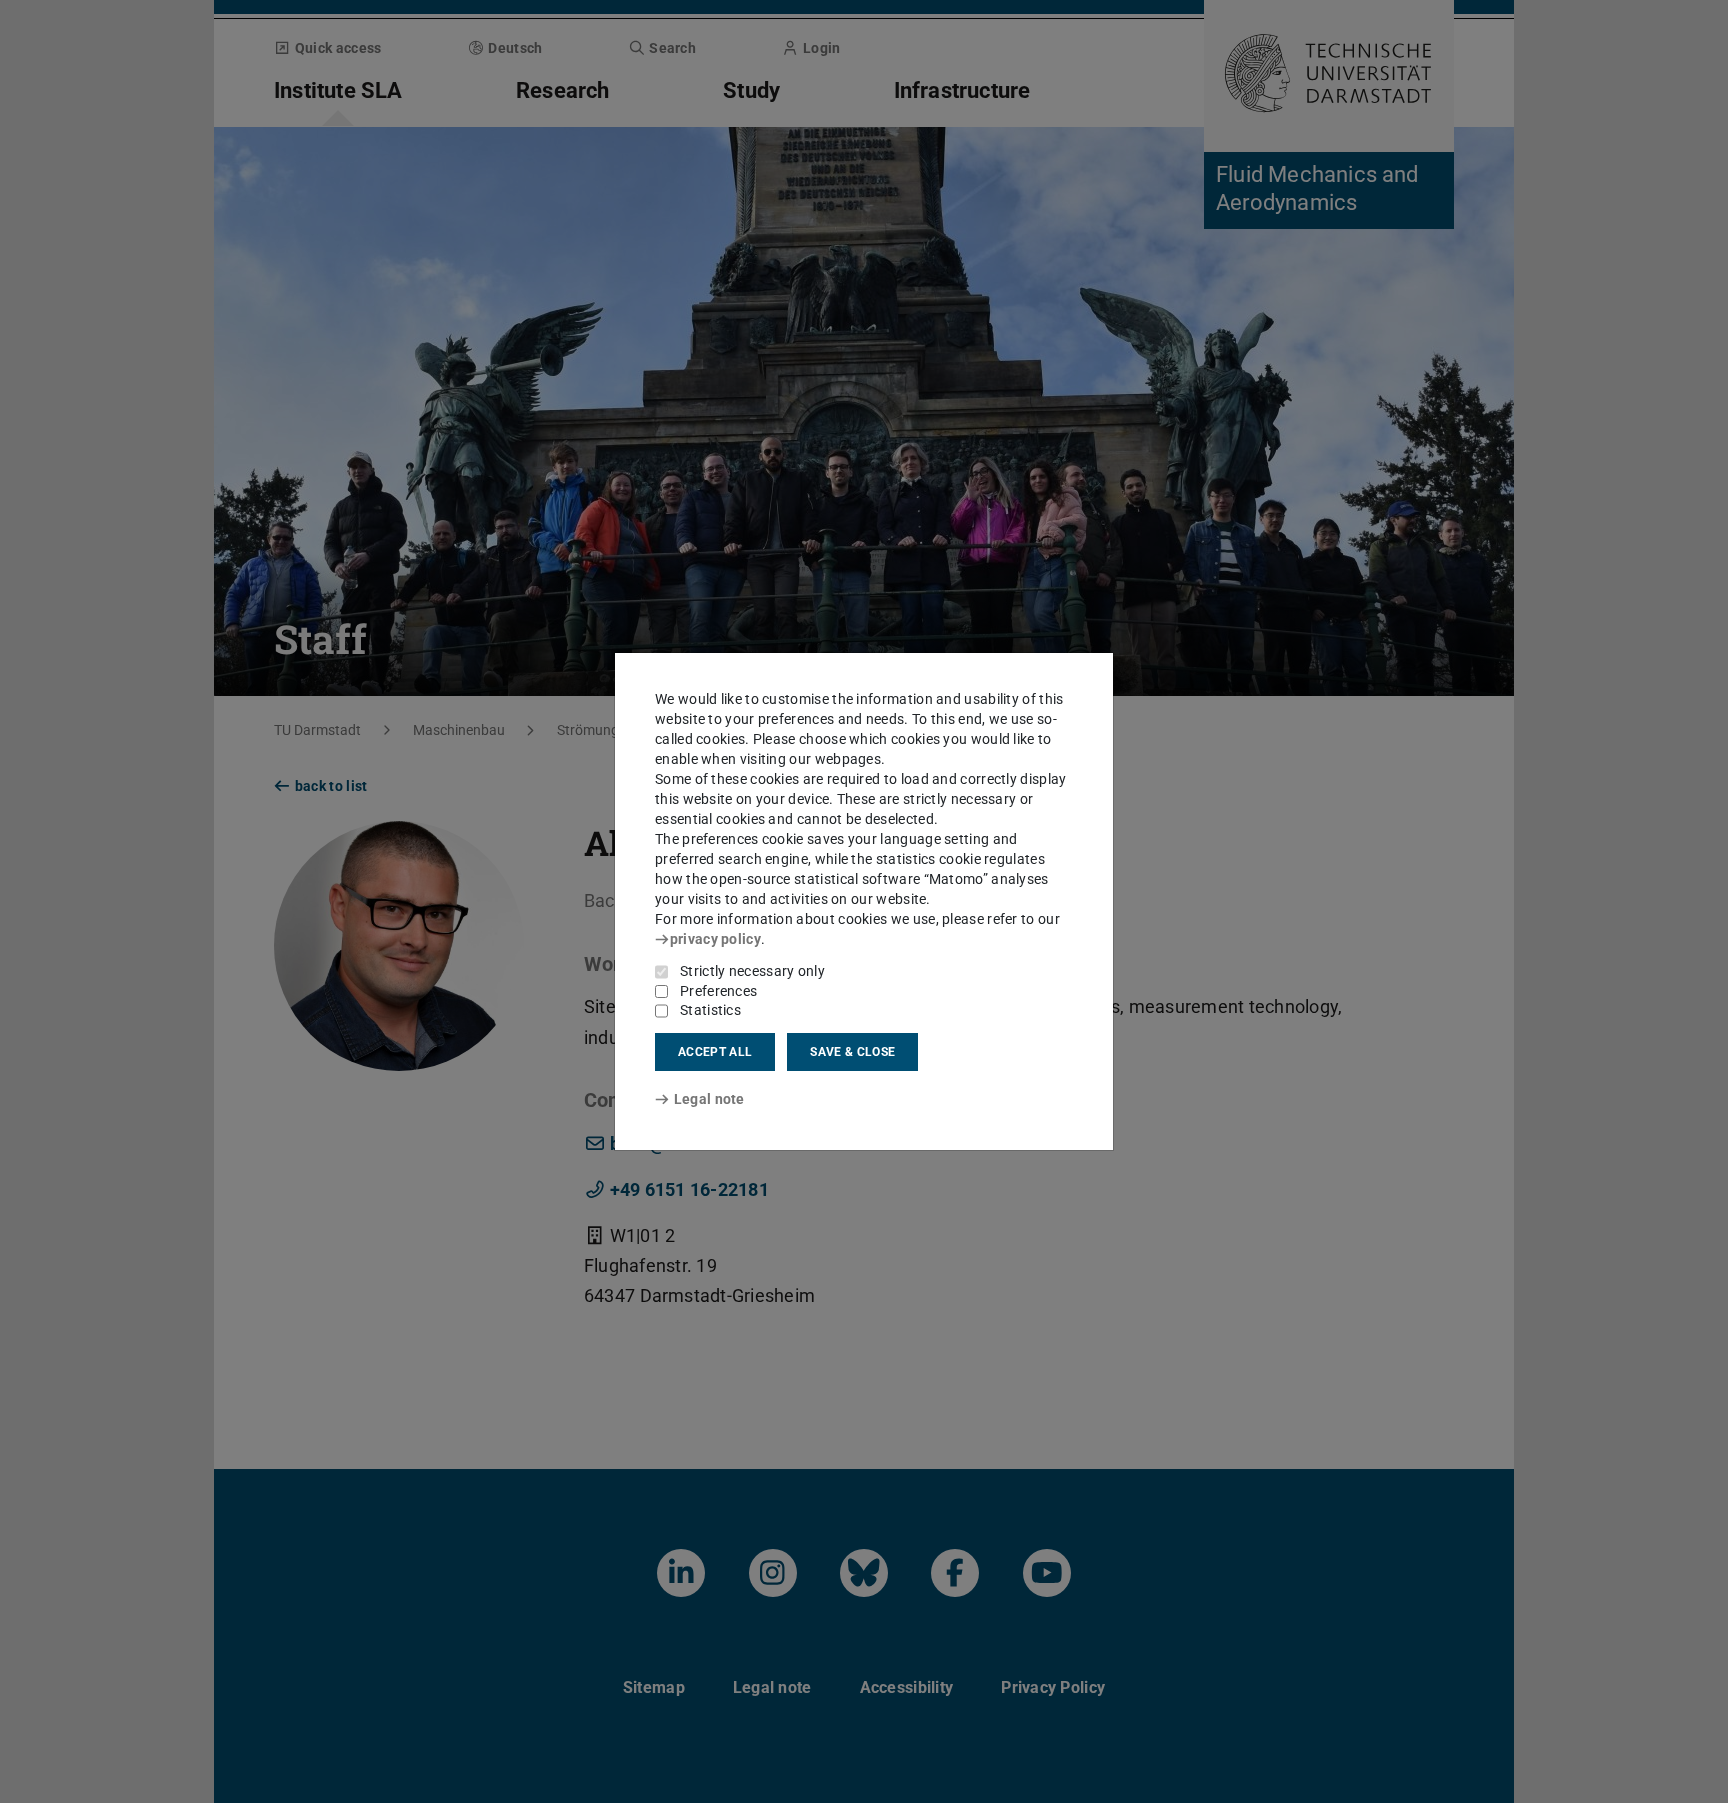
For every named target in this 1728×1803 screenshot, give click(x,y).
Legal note (709, 1099)
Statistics (710, 1010)
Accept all (715, 1052)
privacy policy (715, 939)
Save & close (852, 1052)
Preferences (718, 991)
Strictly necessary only (752, 971)
